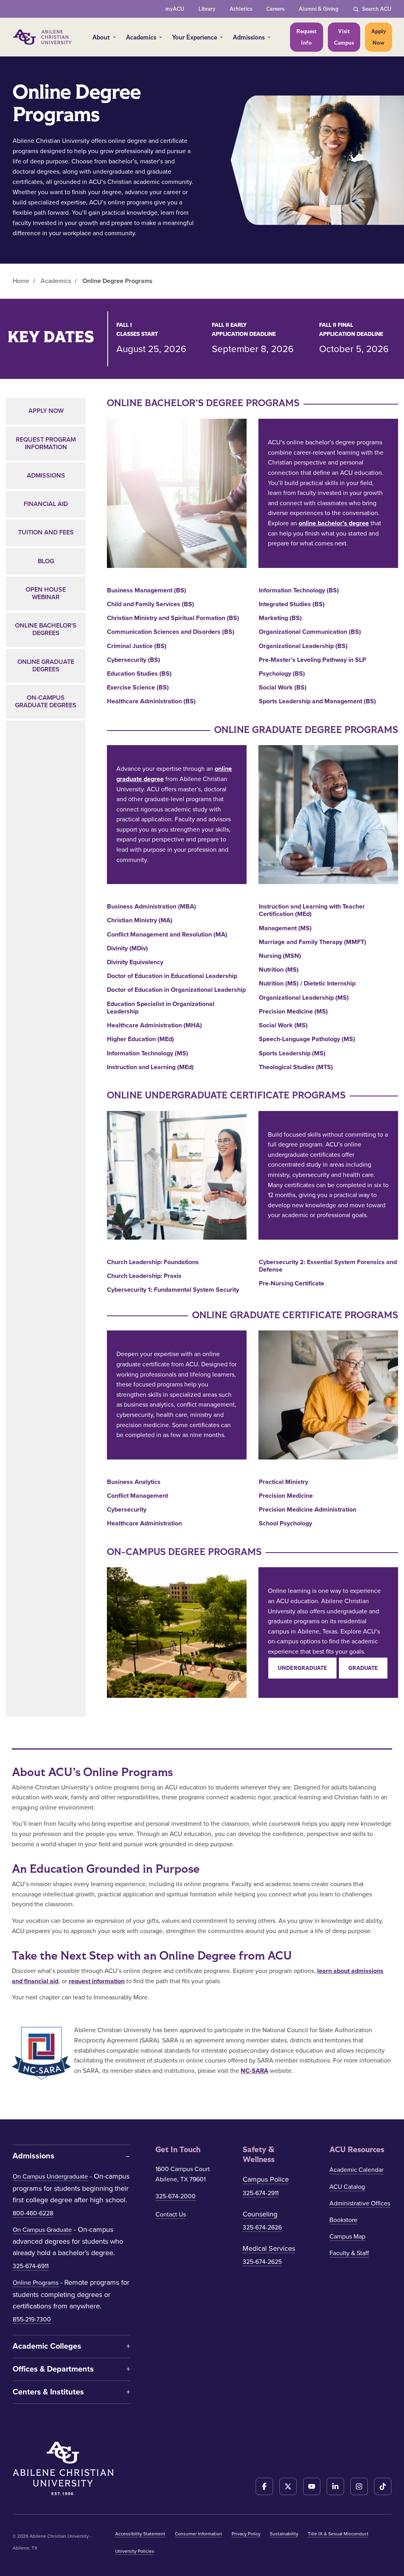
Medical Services (269, 2248)
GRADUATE (363, 1668)
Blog (46, 561)
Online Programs (36, 2283)
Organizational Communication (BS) (310, 632)
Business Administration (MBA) (151, 907)
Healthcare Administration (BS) (151, 702)
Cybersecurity (127, 1510)
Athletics (241, 9)
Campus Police (266, 2179)
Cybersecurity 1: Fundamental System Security (173, 1290)
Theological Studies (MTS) (296, 1067)
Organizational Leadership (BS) (303, 646)
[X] (288, 2486)
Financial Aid (46, 504)
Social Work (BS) (283, 688)
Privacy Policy (246, 2534)
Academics (141, 37)
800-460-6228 (33, 2213)
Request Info (307, 37)
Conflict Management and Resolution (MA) (167, 935)
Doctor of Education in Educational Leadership (172, 976)
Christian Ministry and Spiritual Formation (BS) (173, 618)
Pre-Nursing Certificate (292, 1284)
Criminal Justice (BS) (137, 646)
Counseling (260, 2214)
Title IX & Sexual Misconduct (338, 2534)
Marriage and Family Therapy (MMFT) (312, 942)
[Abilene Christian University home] (43, 37)
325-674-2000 (176, 2196)
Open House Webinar (46, 593)
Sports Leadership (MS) (292, 1054)
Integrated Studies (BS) (292, 604)
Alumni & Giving (319, 9)
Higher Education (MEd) (140, 1039)
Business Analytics (134, 1482)
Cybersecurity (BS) (134, 660)
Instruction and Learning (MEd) (150, 1067)
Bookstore (343, 2220)
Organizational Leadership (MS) (304, 998)
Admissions (249, 37)
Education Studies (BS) (139, 674)
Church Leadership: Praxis (144, 1276)
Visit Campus (344, 37)
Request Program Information (46, 443)
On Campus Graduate (42, 2230)
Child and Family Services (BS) (151, 604)
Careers (275, 9)
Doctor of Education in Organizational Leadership (176, 990)
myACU (175, 9)
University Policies (135, 2551)
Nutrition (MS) (279, 970)
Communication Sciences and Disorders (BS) (171, 632)
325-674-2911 (261, 2193)
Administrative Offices (360, 2203)
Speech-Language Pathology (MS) (307, 1039)
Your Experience (195, 37)
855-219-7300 (32, 2319)
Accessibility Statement (140, 2534)
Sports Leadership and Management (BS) (317, 702)
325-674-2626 (262, 2228)
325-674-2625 (262, 2262)
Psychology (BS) (282, 674)
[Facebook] (264, 2486)
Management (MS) (285, 928)
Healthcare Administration (144, 1524)
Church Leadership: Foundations (153, 1262)
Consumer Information (198, 2534)
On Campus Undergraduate (50, 2177)
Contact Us (171, 2214)
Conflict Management (137, 1496)
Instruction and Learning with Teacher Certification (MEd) (312, 910)
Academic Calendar (356, 2170)
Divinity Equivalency (135, 962)
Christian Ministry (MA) (140, 921)
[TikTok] (383, 2486)
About (101, 37)
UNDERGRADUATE (302, 1668)
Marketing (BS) (280, 618)
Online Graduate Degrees (46, 666)
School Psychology (285, 1524)
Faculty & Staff (349, 2253)
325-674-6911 (31, 2266)
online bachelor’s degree (334, 523)
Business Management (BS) (147, 591)
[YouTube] (312, 2486)
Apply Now (379, 37)
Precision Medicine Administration (308, 1510)
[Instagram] (359, 2486)
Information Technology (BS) (299, 591)
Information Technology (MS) (148, 1054)
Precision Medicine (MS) (293, 1012)
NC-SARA (254, 2071)
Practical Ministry (283, 1482)
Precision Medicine (286, 1496)
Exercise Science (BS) (138, 688)
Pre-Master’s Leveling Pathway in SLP (312, 660)
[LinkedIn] (335, 2486)
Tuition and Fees (46, 532)
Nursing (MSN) (280, 956)
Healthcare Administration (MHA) (154, 1026)
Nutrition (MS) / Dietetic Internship (307, 984)
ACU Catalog (347, 2187)
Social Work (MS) (283, 1026)
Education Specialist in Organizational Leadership (161, 1008)
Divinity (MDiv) (127, 949)
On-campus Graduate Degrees (46, 702)
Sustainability (284, 2534)
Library (207, 9)
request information (97, 1981)
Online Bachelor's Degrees (46, 629)
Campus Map (347, 2237)
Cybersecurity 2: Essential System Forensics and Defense (328, 1266)
